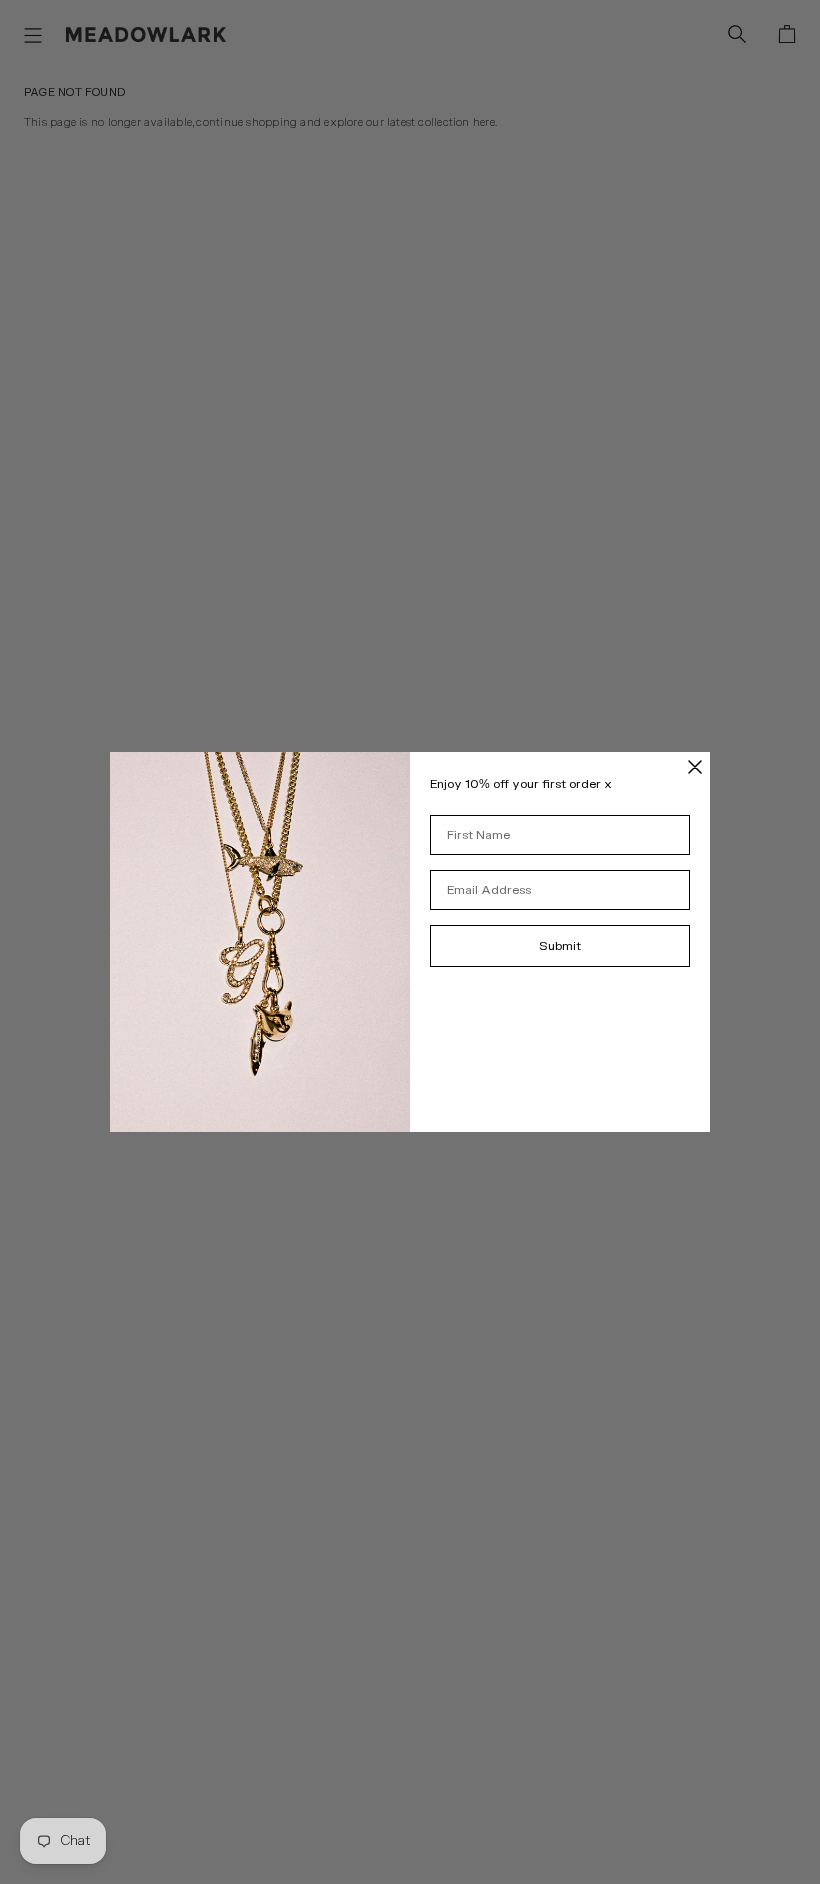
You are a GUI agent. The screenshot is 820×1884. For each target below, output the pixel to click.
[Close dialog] (695, 767)
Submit (560, 946)
